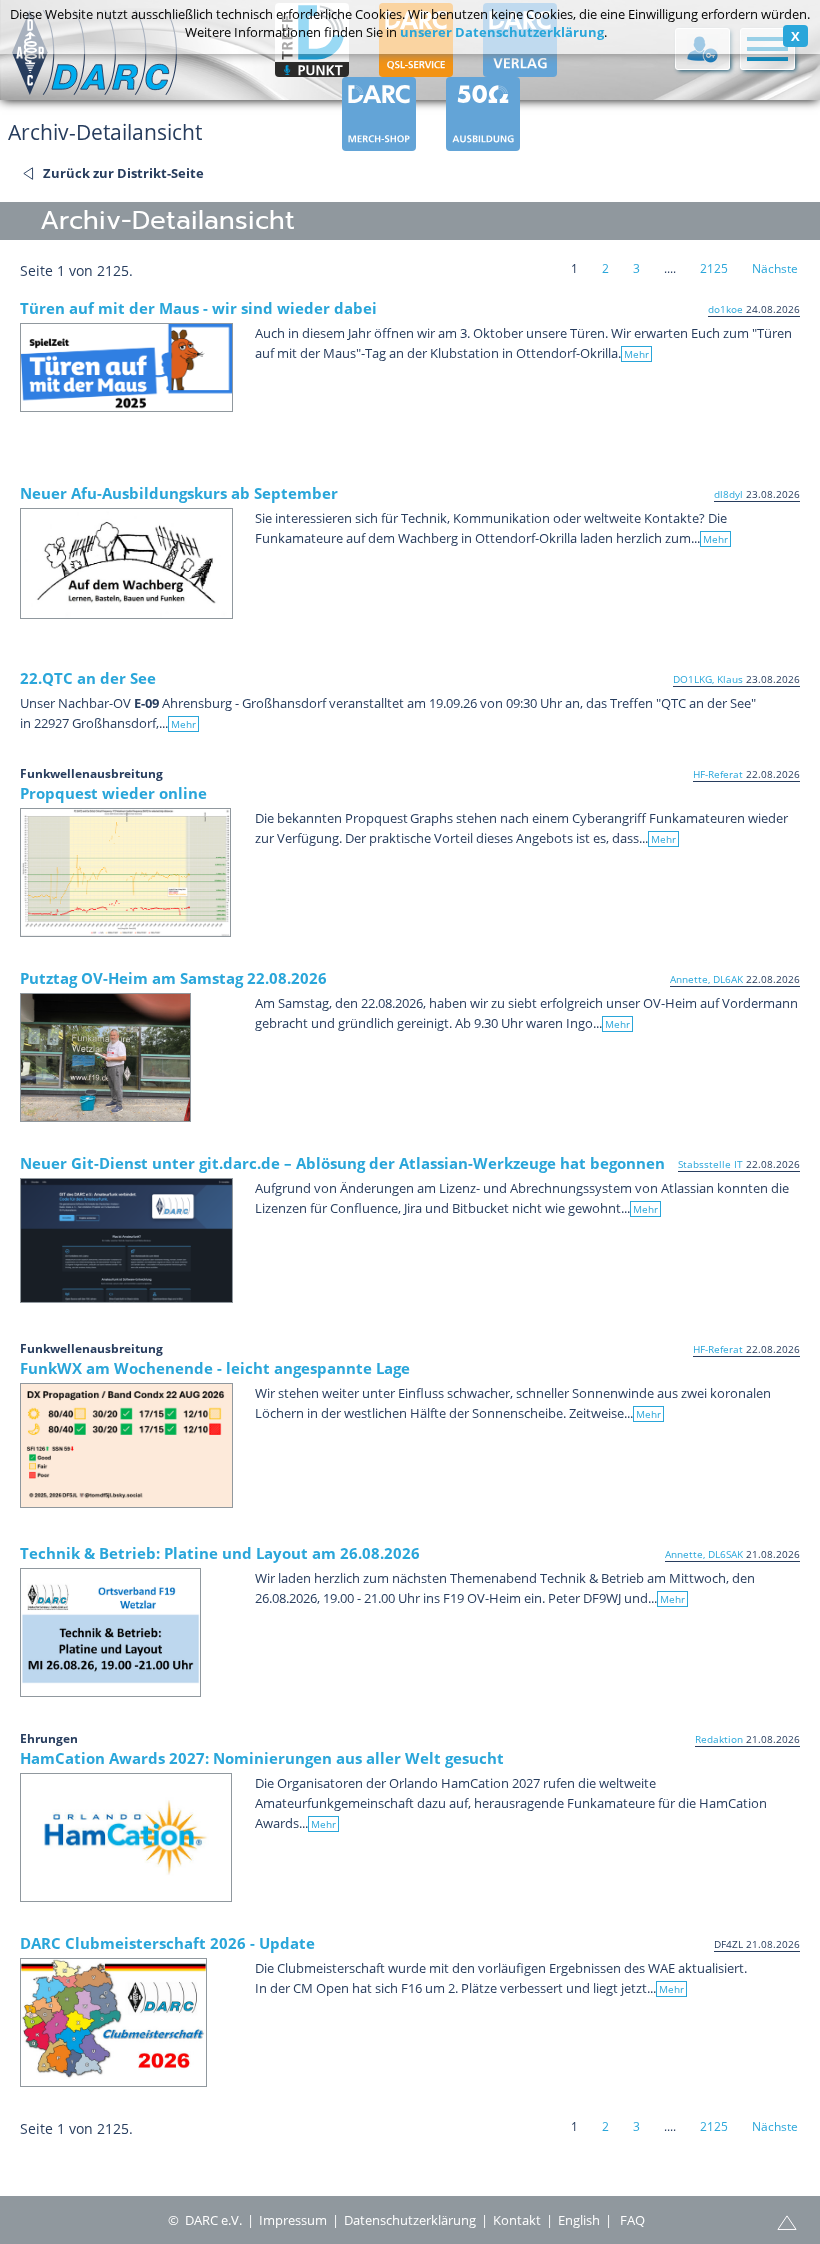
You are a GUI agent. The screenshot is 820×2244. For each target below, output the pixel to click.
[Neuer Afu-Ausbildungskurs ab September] (126, 563)
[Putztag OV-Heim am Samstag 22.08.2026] (105, 1057)
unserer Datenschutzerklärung (502, 32)
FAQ (632, 2220)
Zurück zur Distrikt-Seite (123, 173)
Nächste (775, 268)
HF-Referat (718, 774)
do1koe (725, 309)
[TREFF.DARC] (312, 68)
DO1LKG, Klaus (708, 679)
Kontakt (517, 2220)
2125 (714, 268)
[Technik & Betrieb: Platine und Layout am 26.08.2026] (110, 1632)
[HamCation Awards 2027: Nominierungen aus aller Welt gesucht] (126, 1837)
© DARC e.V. (205, 2220)
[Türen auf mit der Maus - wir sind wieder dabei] (126, 367)
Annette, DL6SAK (704, 1554)
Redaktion (719, 1739)
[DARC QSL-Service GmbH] (416, 68)
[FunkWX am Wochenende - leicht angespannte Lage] (126, 1445)
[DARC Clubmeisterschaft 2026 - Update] (113, 2022)
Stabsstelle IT (710, 1164)
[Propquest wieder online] (125, 872)
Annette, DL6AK (706, 979)
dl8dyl (728, 494)
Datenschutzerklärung (410, 2220)
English (579, 2220)
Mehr (636, 354)
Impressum (293, 2220)
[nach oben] (787, 2221)
